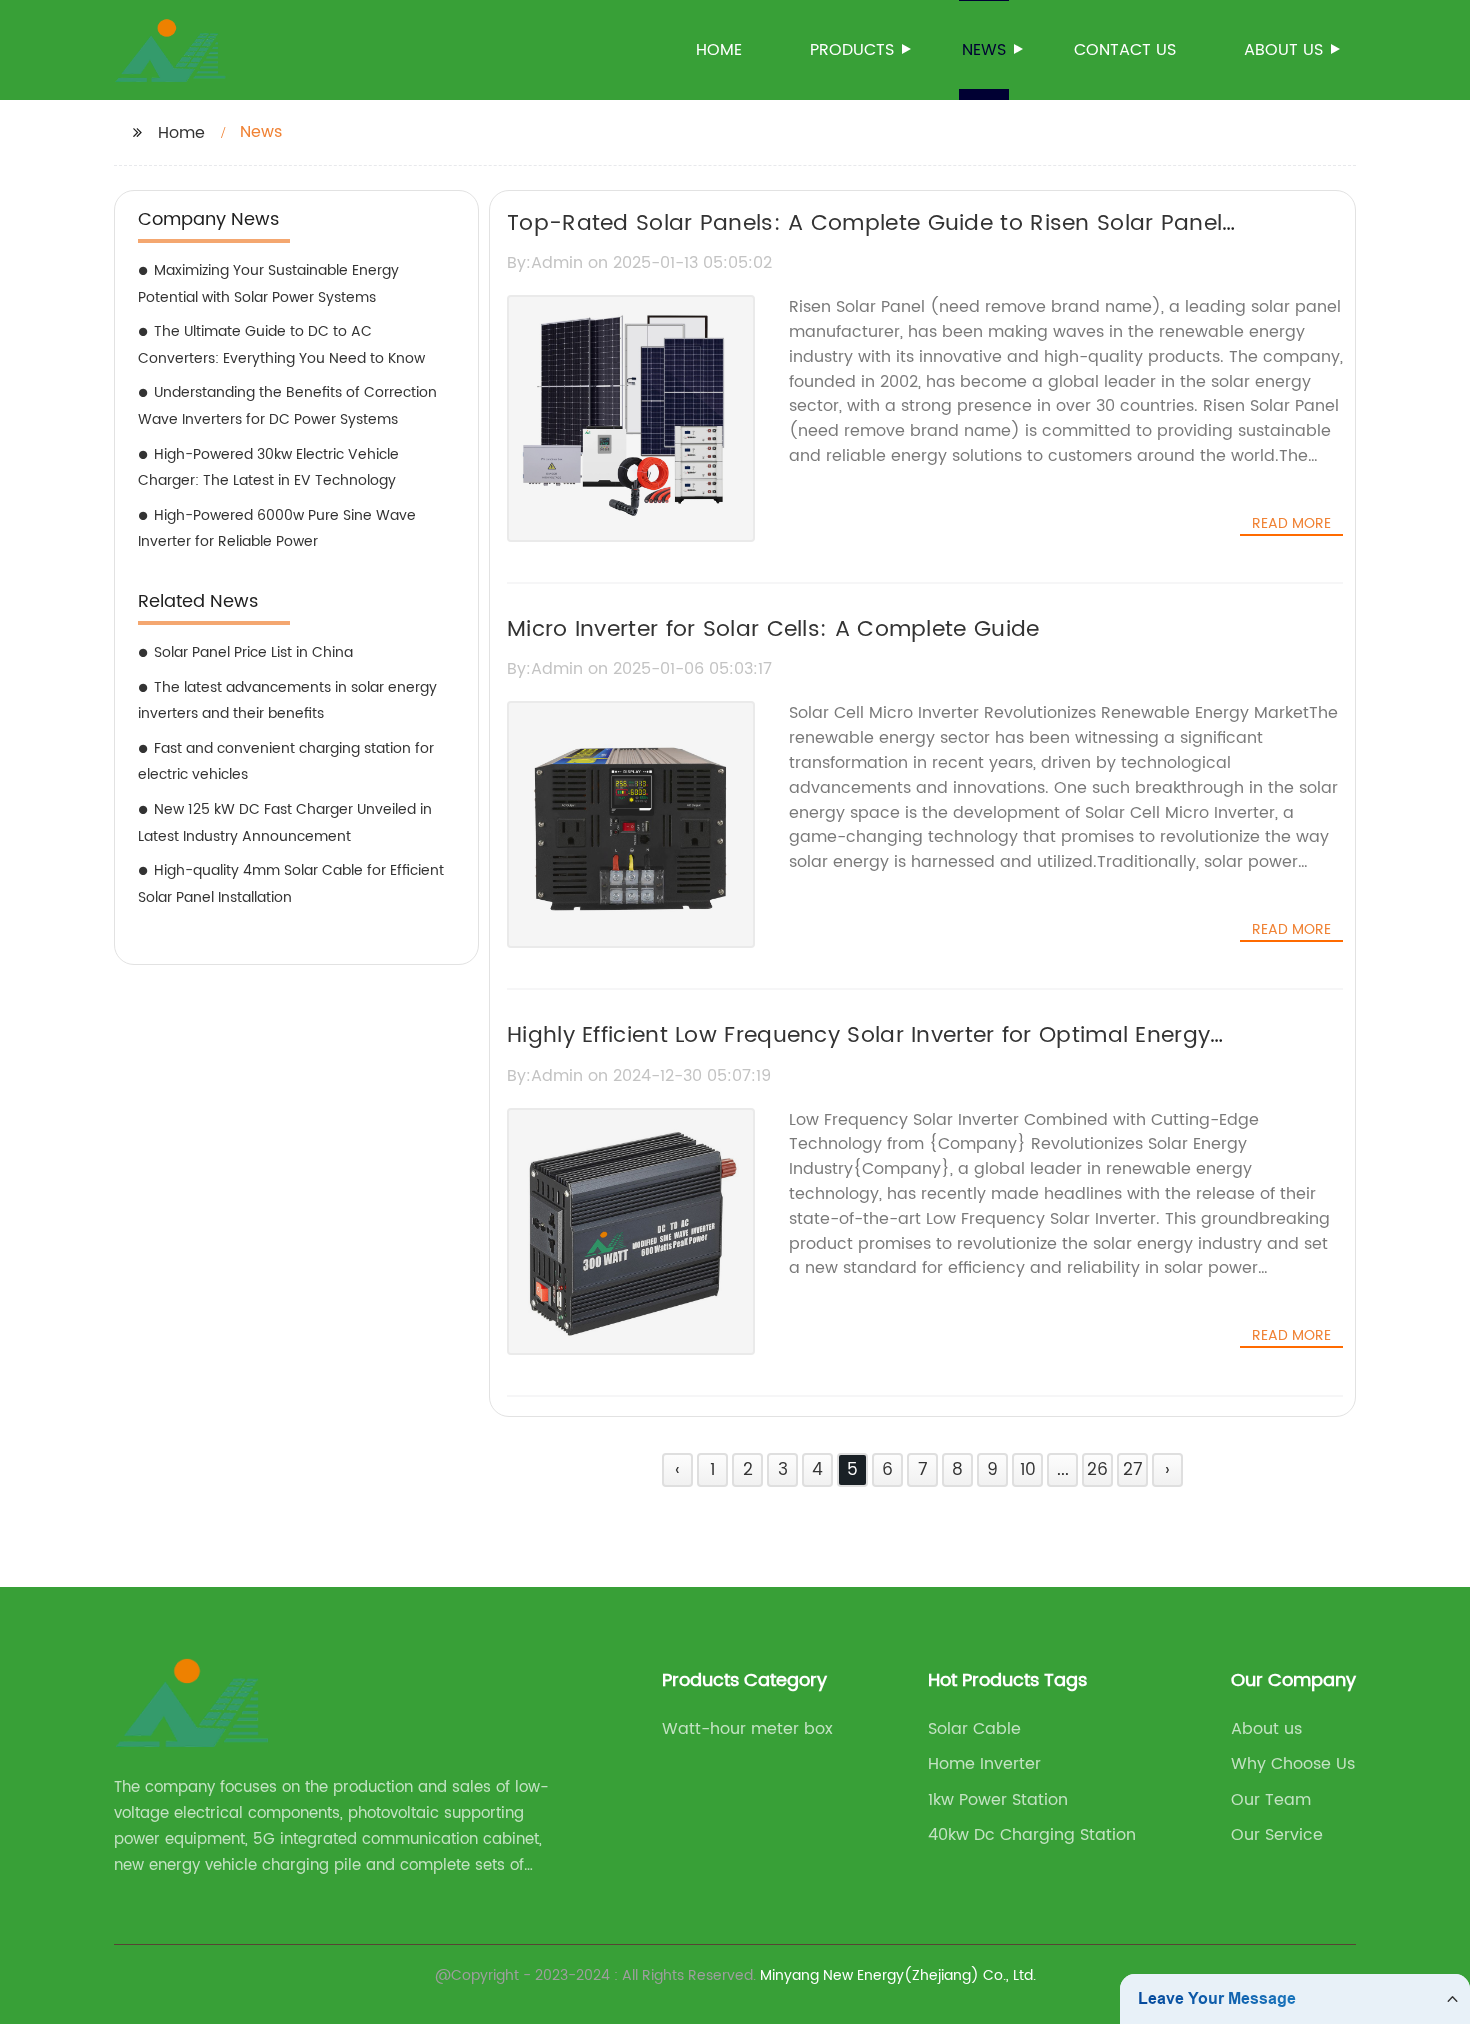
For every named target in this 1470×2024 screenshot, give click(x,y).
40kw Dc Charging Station (1032, 1835)
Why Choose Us (1293, 1764)
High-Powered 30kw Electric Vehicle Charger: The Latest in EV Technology (268, 468)
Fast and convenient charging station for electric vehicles (286, 762)
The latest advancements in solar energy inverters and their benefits (287, 701)
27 (1133, 1470)
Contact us (1125, 50)
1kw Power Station (998, 1800)
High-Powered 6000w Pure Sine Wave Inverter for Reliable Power (277, 529)
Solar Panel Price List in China (253, 652)
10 (1028, 1470)
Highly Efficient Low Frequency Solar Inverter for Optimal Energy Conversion (858, 1053)
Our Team (1271, 1800)
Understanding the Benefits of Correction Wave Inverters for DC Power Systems (287, 406)
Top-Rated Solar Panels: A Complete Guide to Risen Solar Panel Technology (864, 241)
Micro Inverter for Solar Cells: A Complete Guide (773, 629)
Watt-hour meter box (747, 1729)
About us (1283, 50)
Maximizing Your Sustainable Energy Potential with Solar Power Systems (268, 284)
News (984, 50)
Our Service (1277, 1835)
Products (852, 50)
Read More (1291, 524)
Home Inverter (984, 1764)
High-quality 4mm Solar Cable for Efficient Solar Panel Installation (291, 884)
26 (1097, 1470)
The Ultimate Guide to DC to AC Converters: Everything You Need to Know (281, 345)
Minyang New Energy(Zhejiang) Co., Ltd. (898, 1975)
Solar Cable (974, 1729)
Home (719, 50)
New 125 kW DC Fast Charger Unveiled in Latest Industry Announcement (285, 823)
